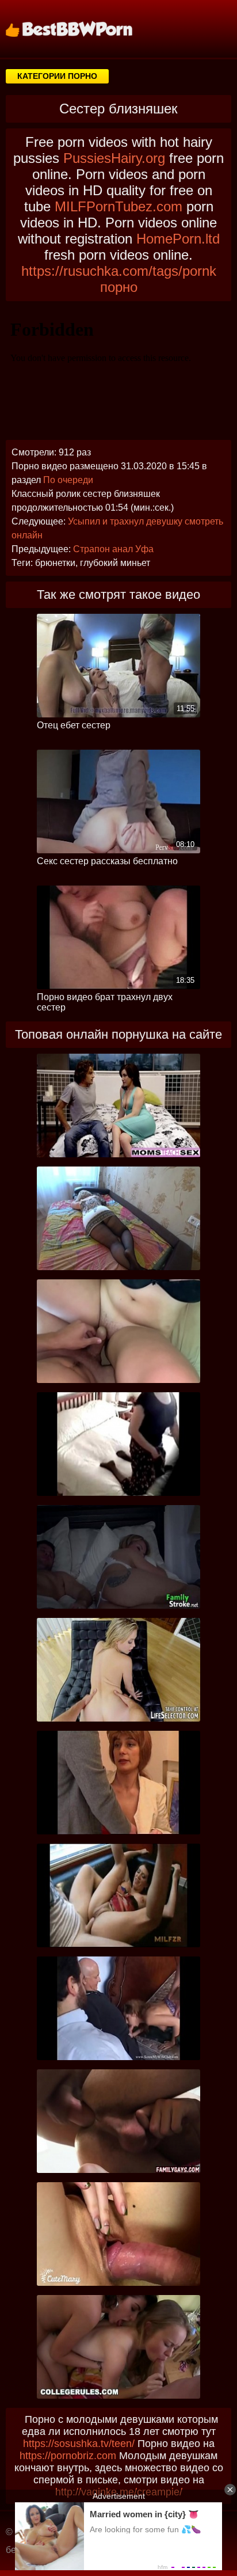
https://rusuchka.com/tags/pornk (119, 271)
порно (119, 287)
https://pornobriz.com (68, 2456)
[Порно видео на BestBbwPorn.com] (83, 29)
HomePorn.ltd (178, 239)
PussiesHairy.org (114, 158)
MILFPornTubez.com (118, 206)
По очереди (68, 480)
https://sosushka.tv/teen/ (79, 2444)
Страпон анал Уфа (113, 549)
